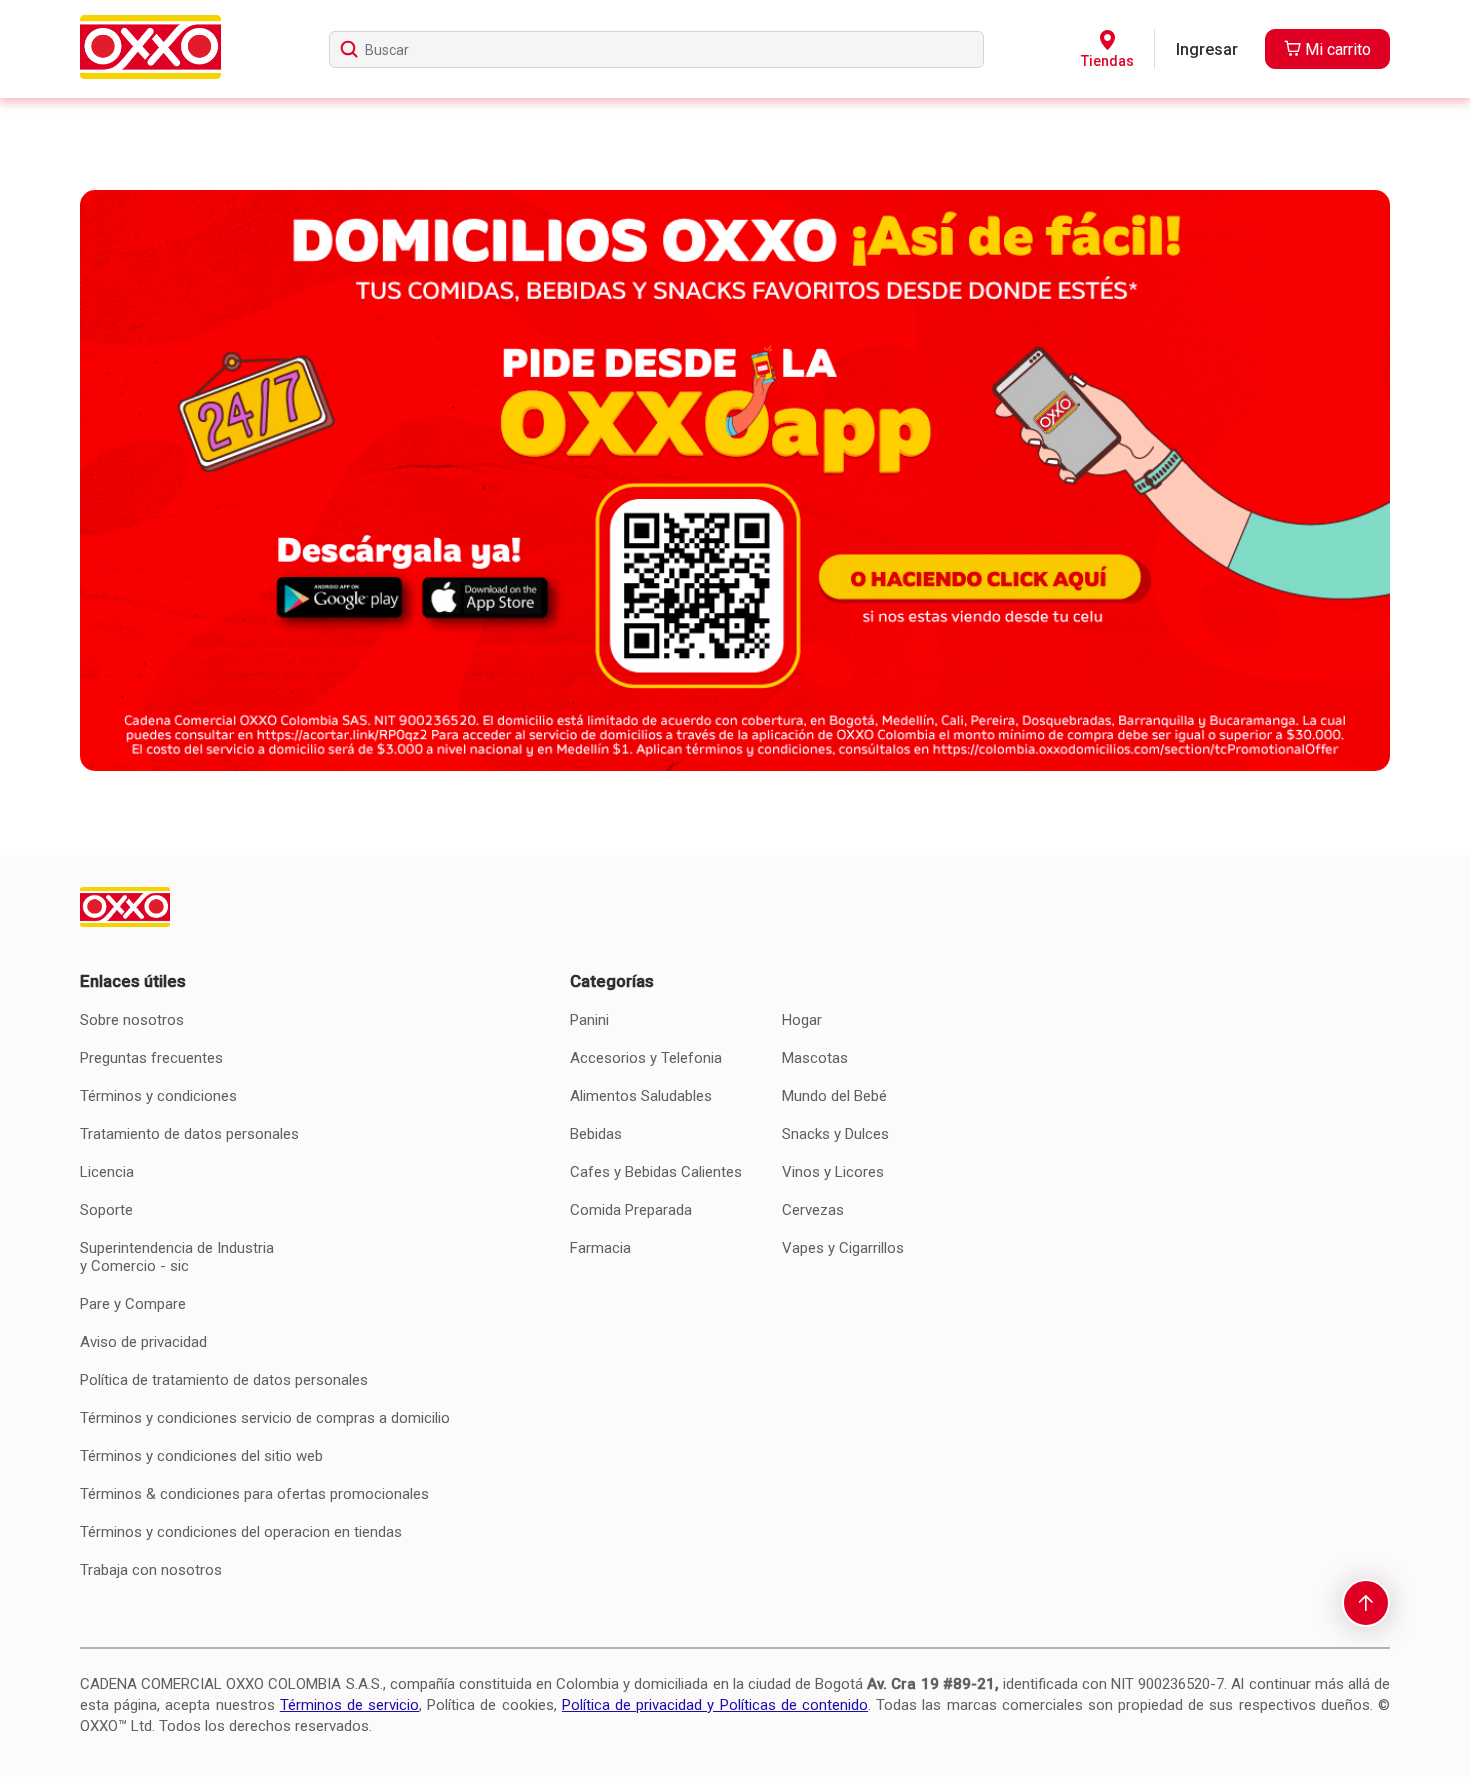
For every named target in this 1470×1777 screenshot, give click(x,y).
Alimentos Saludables (641, 1096)
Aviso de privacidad (143, 1342)
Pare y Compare (133, 1304)
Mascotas (815, 1058)
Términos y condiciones (158, 1096)
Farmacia (600, 1248)
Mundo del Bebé (834, 1096)
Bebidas (596, 1134)
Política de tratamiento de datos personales (224, 1380)
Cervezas (813, 1210)
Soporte (106, 1210)
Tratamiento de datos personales (189, 1134)
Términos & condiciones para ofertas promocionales (254, 1494)
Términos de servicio (349, 1705)
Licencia (107, 1172)
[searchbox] (656, 49)
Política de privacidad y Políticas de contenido (715, 1705)
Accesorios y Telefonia (646, 1058)
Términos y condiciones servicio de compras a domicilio (265, 1418)
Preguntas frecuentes (151, 1058)
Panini (589, 1020)
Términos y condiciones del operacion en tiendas (241, 1532)
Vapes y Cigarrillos (843, 1248)
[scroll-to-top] (1366, 1603)
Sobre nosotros (132, 1020)
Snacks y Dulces (835, 1134)
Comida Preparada (631, 1210)
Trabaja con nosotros (151, 1570)
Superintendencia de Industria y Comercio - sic (177, 1257)
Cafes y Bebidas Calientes (656, 1172)
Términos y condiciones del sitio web (201, 1456)
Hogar (802, 1020)
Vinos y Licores (833, 1172)
